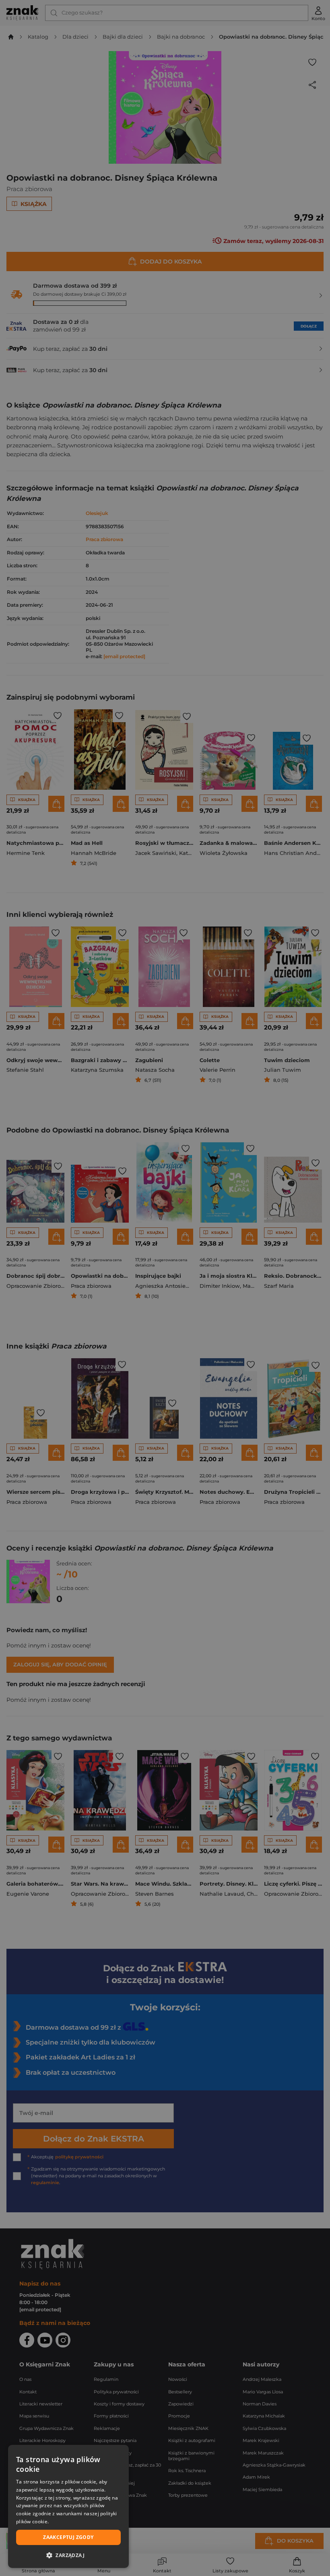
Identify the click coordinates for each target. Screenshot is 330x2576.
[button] (68, 2555)
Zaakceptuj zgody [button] (68, 2537)
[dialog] (68, 2506)
